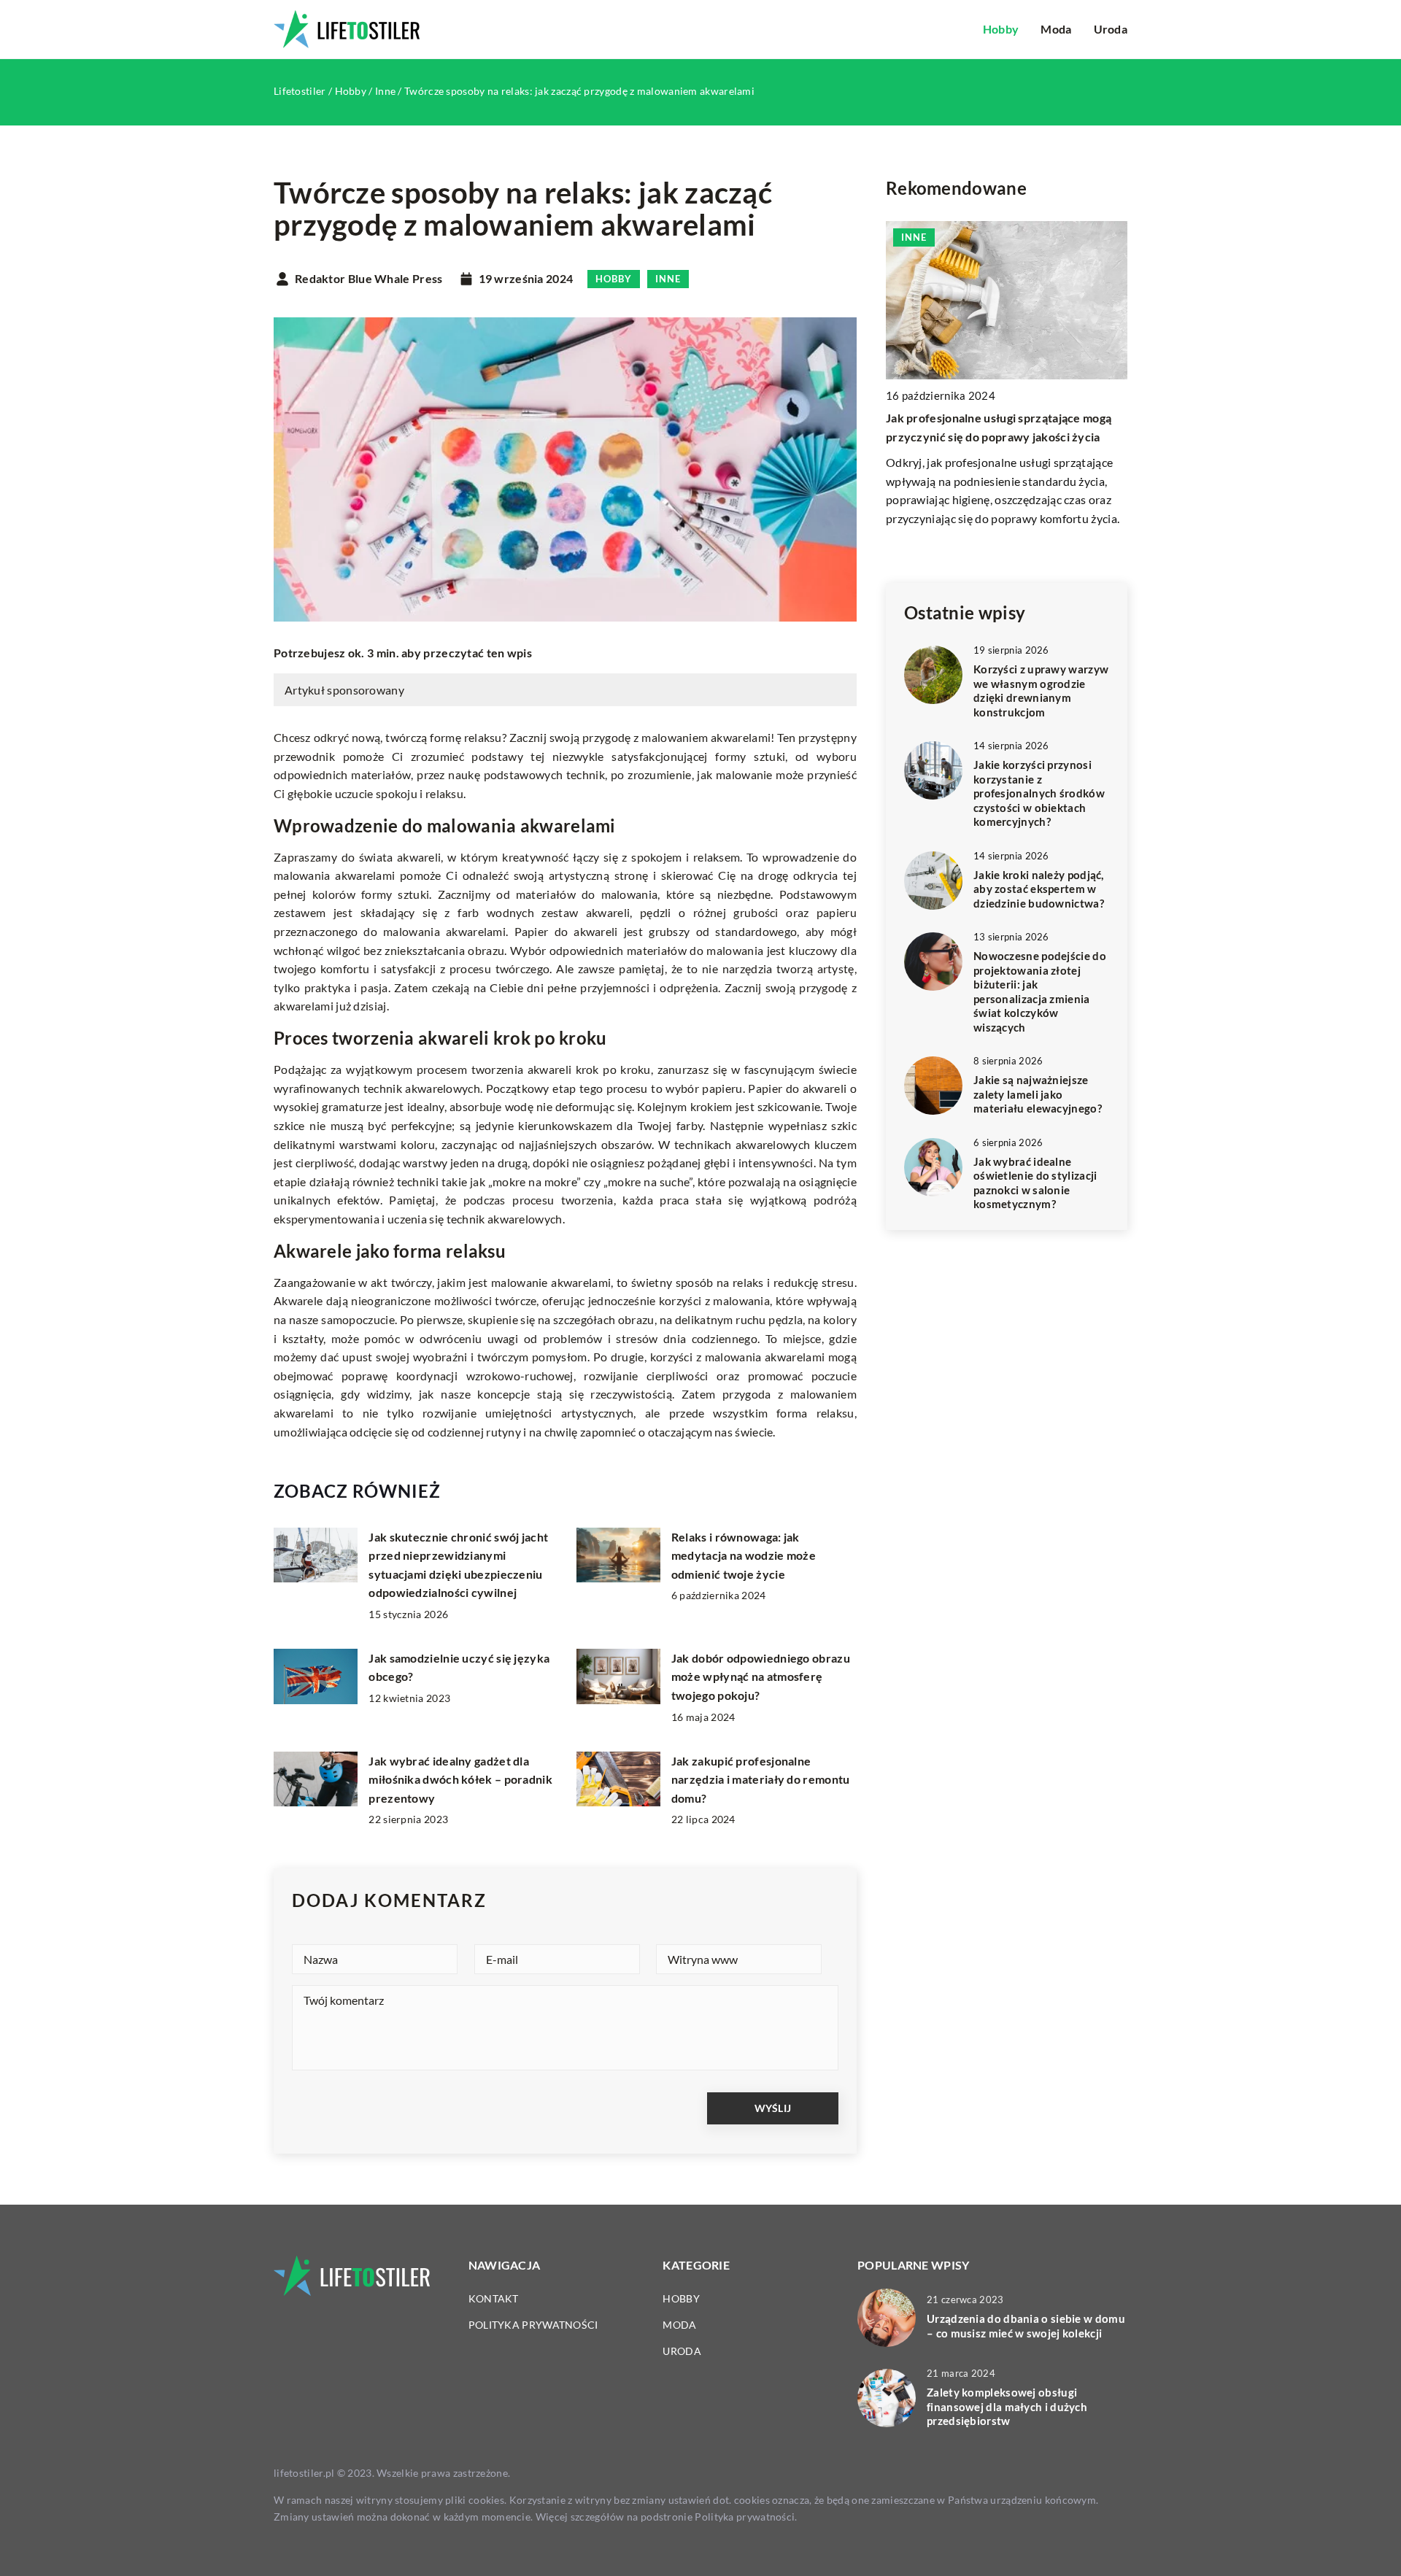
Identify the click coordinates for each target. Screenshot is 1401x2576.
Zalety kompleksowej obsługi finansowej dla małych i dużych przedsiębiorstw (1007, 2406)
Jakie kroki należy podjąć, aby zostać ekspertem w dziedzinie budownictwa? (1039, 889)
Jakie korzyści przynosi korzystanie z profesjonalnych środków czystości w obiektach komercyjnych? (1039, 793)
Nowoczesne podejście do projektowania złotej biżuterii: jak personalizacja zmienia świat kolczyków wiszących (1040, 991)
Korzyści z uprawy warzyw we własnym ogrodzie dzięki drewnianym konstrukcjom (1041, 691)
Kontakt (494, 2298)
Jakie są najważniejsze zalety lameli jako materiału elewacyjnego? (1038, 1094)
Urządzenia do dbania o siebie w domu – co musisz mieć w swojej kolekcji (1026, 2326)
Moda (1056, 29)
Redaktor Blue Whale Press (369, 279)
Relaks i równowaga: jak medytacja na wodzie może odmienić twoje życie (744, 1555)
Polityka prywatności (533, 2325)
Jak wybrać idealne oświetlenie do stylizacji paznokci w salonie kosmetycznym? (1035, 1183)
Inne (668, 279)
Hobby (1001, 29)
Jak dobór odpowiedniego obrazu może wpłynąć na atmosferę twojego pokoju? (761, 1676)
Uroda (1111, 29)
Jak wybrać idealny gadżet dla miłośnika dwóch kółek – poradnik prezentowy (460, 1779)
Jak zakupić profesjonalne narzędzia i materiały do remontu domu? (761, 1779)
